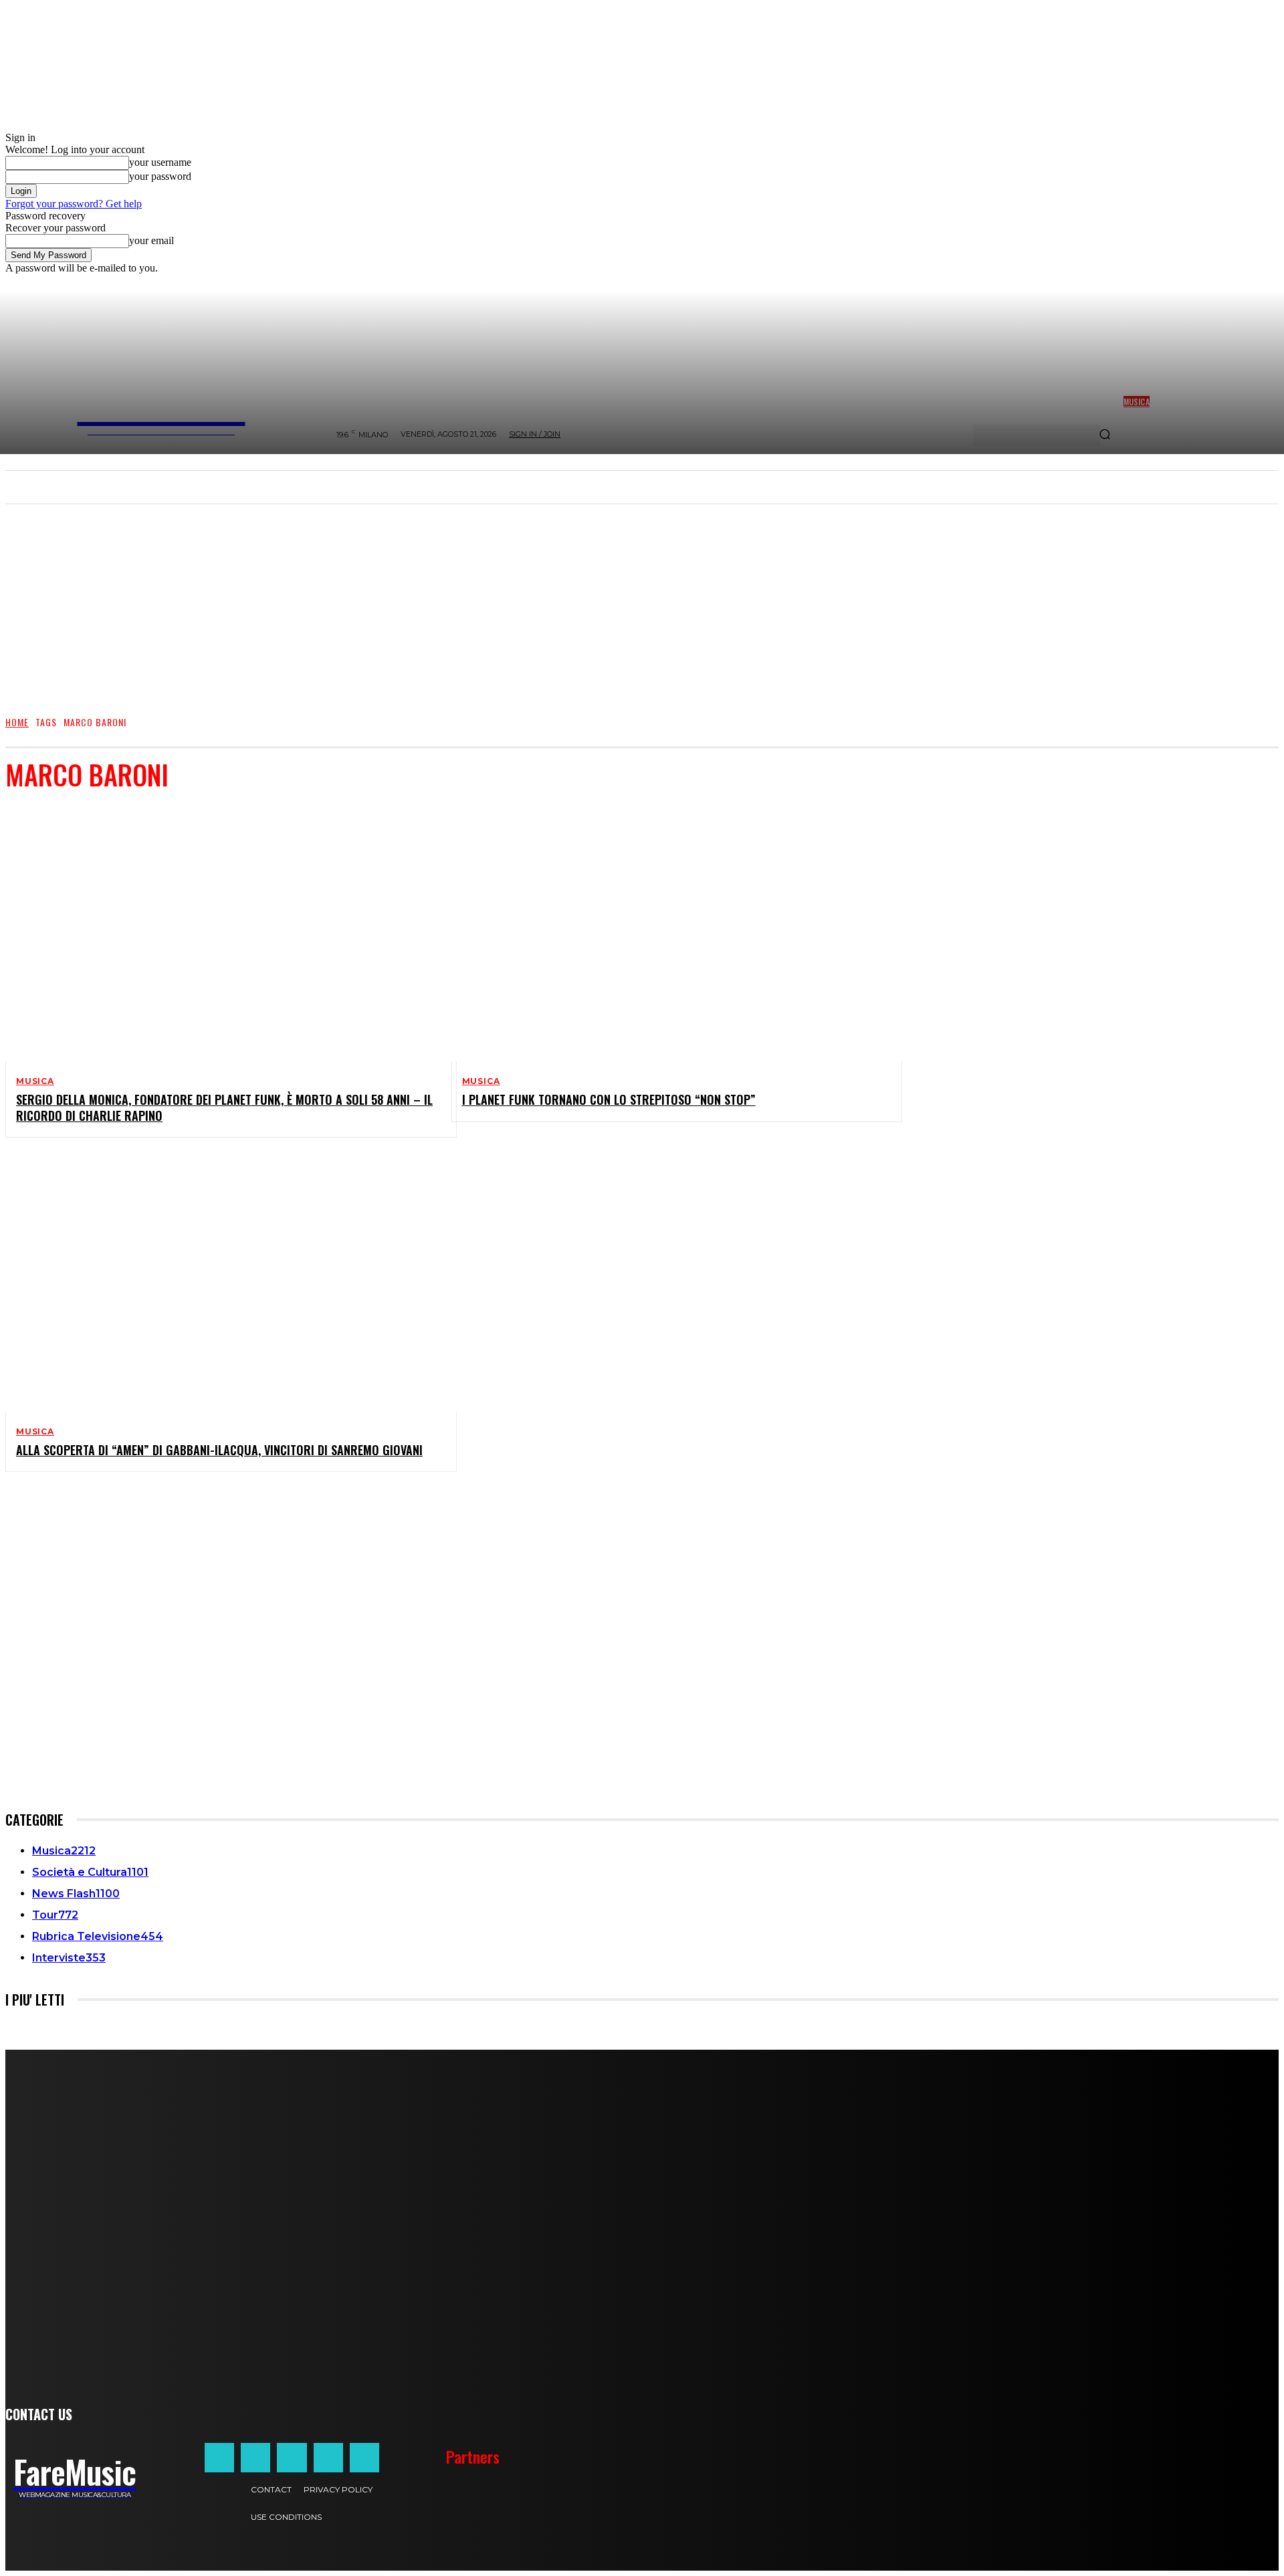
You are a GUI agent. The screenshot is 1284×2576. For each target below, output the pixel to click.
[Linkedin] (292, 2458)
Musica (35, 1081)
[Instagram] (255, 2458)
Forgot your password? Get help (74, 204)
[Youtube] (364, 2458)
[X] (328, 2458)
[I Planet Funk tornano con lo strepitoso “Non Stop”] (666, 933)
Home (17, 722)
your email (151, 240)
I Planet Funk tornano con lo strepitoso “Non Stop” (609, 1099)
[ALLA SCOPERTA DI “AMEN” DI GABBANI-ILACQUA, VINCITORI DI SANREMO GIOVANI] (220, 1283)
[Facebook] (219, 2458)
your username (160, 162)
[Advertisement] (642, 603)
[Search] (1105, 435)
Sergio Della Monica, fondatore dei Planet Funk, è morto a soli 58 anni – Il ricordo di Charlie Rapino (224, 1107)
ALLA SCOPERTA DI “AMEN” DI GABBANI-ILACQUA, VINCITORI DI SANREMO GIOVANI (219, 1450)
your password (160, 176)
